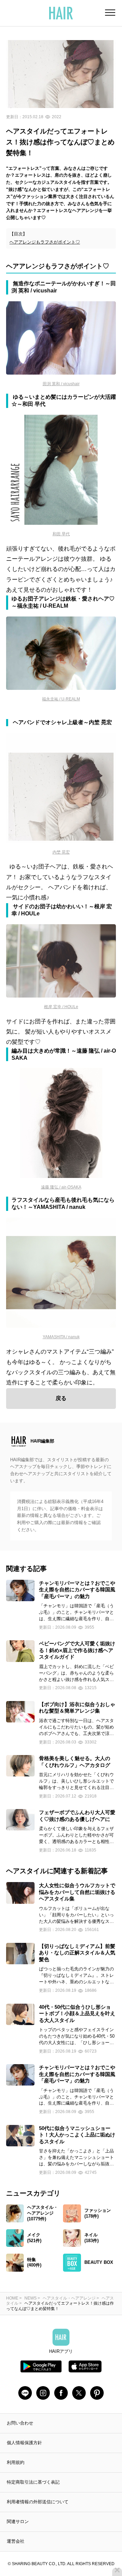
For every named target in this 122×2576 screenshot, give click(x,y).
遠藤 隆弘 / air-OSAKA (61, 1187)
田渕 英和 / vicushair (61, 384)
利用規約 (16, 2462)
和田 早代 (61, 534)
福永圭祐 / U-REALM (61, 699)
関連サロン (18, 2521)
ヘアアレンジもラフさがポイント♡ (45, 242)
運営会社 (16, 2541)
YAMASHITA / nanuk (61, 1337)
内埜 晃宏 (61, 852)
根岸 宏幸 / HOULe (61, 1007)
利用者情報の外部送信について (38, 2502)
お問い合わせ (20, 2423)
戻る (61, 1398)
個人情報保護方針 (24, 2443)
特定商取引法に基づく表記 (33, 2482)
